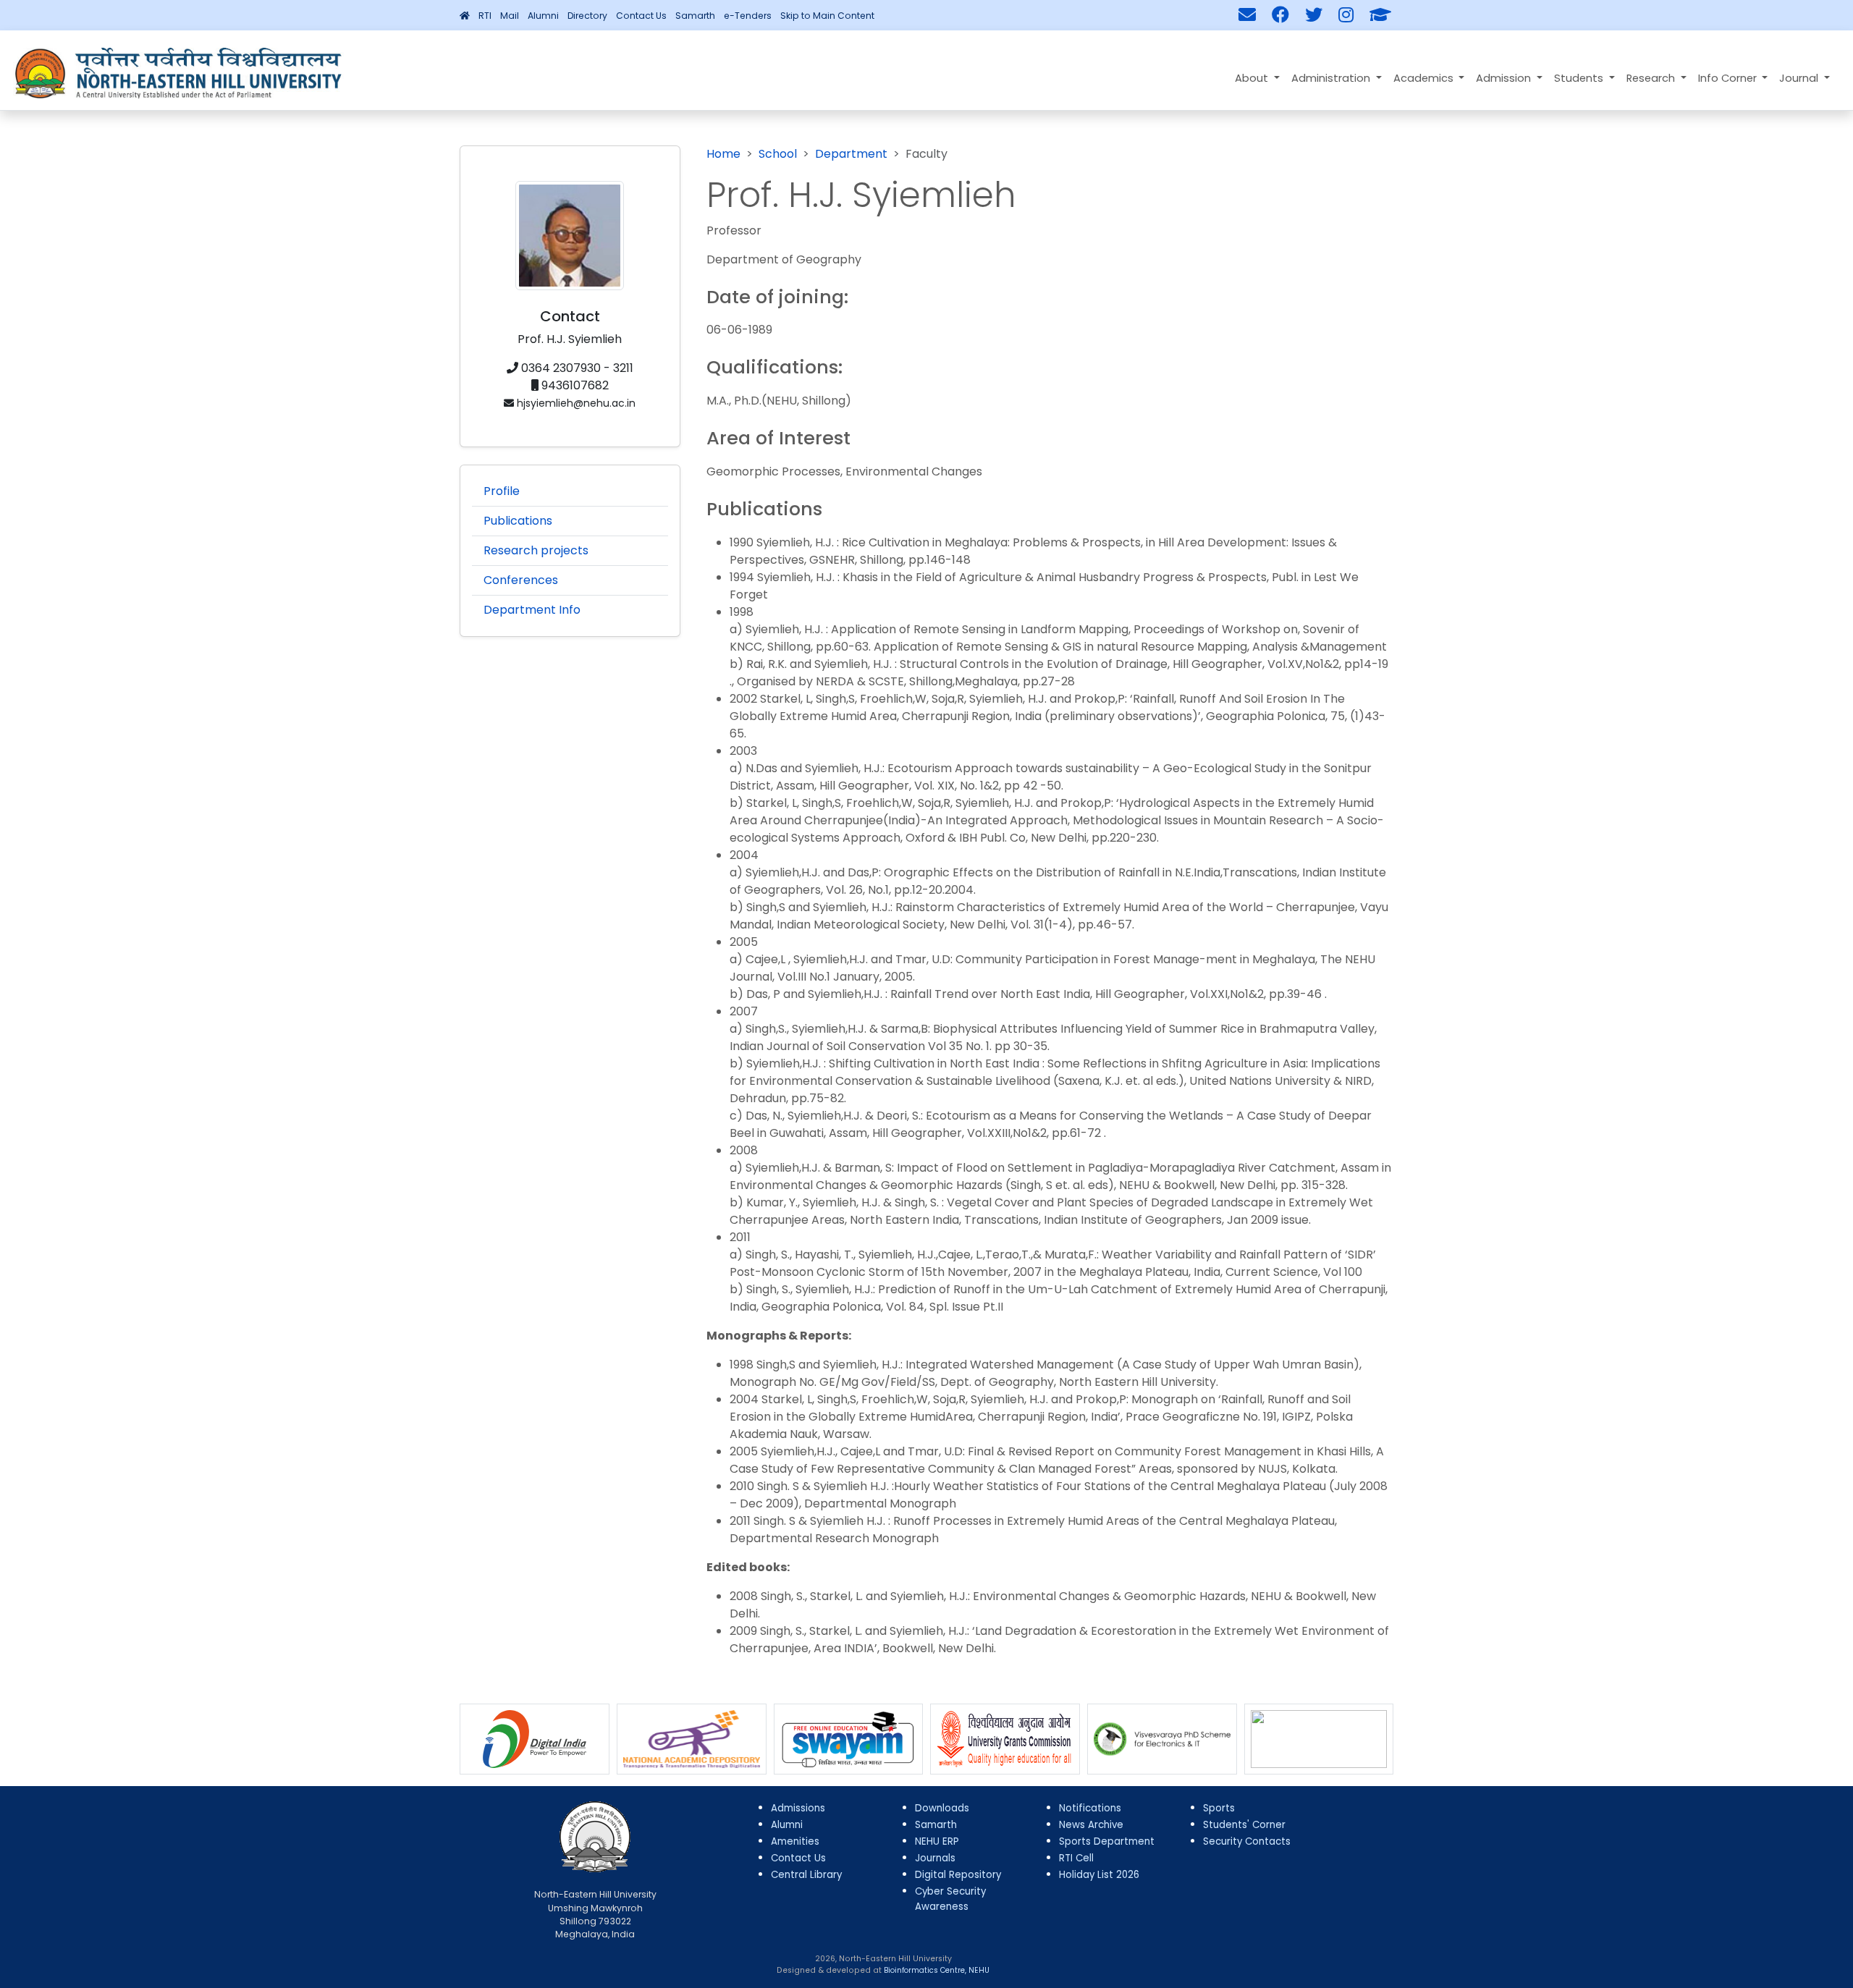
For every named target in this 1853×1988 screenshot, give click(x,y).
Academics (1425, 78)
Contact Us (641, 16)
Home (723, 154)
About (1253, 78)
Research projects (536, 550)
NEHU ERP (937, 1841)
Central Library (806, 1875)
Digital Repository (958, 1875)
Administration (1332, 78)
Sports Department (1107, 1841)
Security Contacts (1247, 1841)
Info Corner (1729, 78)
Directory (587, 16)
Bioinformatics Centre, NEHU (937, 1970)
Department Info (532, 610)
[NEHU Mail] (1247, 15)
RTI (485, 16)
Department (851, 154)
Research (1652, 78)
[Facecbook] (1280, 15)
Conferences (521, 580)
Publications (518, 521)
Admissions (798, 1808)
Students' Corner (1244, 1825)
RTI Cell (1076, 1858)
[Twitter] (1314, 15)
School (778, 154)
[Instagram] (1346, 15)
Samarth (695, 16)
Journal (1800, 78)
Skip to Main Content (827, 16)
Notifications (1090, 1808)
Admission (1505, 78)
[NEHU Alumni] (1380, 15)
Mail (510, 16)
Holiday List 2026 (1099, 1875)
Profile (502, 491)
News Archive (1091, 1825)
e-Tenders (748, 16)
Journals (935, 1858)
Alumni (543, 16)
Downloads (942, 1808)
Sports (1219, 1808)
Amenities (795, 1841)
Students (1580, 78)
